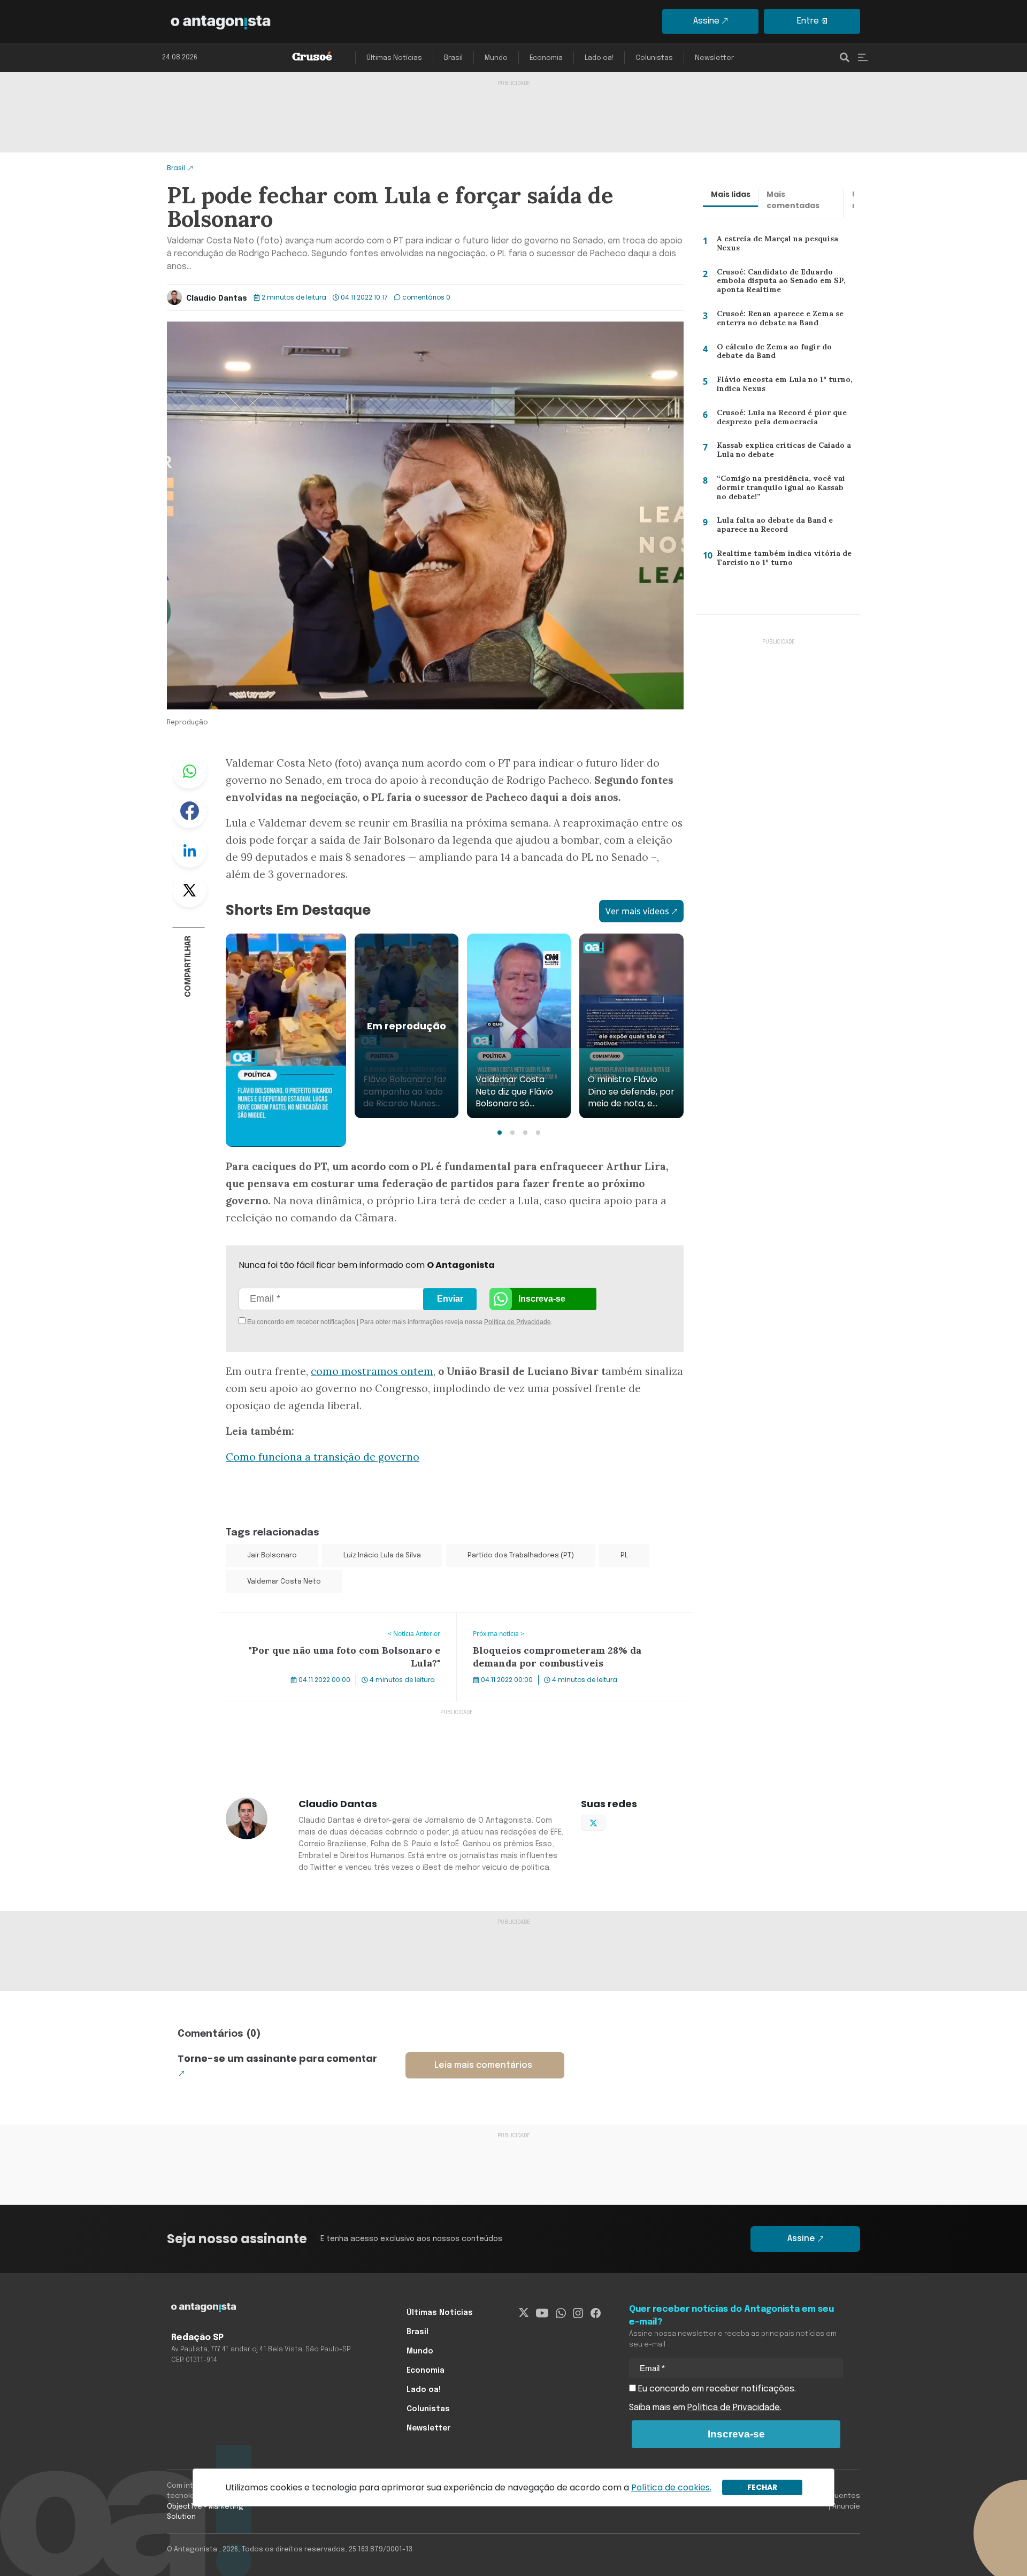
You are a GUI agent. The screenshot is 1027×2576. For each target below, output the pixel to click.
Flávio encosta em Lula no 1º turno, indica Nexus (781, 387)
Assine (706, 21)
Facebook (189, 811)
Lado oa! (599, 58)
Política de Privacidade (518, 1322)
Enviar (450, 1299)
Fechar (762, 2487)
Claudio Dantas (217, 299)
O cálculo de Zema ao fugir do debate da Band (771, 354)
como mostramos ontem (372, 1371)
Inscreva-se (542, 1299)
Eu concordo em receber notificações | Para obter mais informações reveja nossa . (336, 1322)
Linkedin (189, 851)
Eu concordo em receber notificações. (716, 2389)
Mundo (496, 58)
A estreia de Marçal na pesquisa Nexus (775, 246)
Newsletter (714, 58)
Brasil (453, 58)
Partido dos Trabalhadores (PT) (521, 1555)
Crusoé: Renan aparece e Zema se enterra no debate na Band (779, 321)
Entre (808, 21)
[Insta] (578, 2313)
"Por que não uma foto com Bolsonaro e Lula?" (314, 1619)
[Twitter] (524, 2313)
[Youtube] (542, 2313)
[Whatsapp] (561, 2313)
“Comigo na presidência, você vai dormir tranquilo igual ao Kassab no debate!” (783, 490)
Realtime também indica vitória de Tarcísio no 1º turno (779, 560)
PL (624, 1555)
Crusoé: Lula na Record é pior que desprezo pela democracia (779, 420)
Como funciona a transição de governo (323, 1457)
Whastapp (189, 771)
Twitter (189, 890)
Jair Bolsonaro (272, 1555)
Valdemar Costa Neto (284, 1582)
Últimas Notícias (394, 58)
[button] (500, 1133)
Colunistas (654, 58)
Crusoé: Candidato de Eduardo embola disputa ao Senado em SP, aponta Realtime (779, 283)
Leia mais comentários (483, 2065)
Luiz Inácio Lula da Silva (382, 1555)
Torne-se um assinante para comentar (277, 2058)
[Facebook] (596, 2313)
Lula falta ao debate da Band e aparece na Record (771, 527)
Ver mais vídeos (637, 911)
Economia (546, 58)
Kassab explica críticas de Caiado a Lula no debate (780, 452)
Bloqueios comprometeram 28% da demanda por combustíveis (557, 1626)
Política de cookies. (671, 2487)
